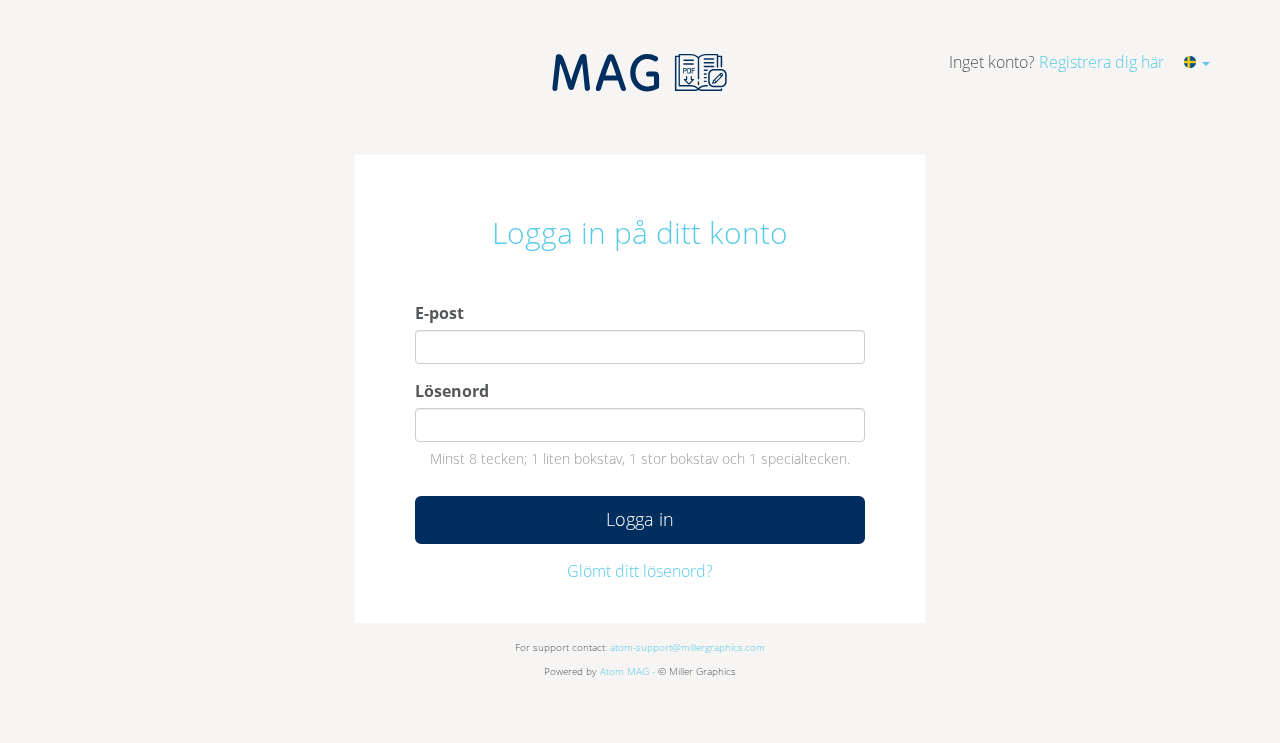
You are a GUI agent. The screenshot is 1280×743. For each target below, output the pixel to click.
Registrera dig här (1101, 62)
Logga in (640, 519)
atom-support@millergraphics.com (687, 647)
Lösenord (452, 391)
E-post (439, 313)
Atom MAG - (627, 671)
